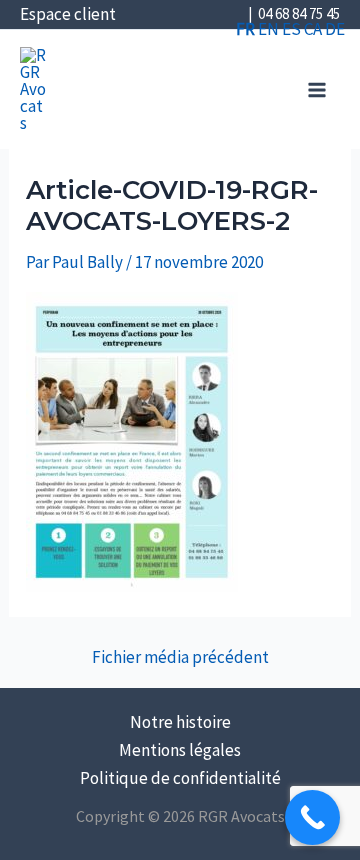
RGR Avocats (85, 66)
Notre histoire (180, 722)
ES (291, 29)
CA (313, 29)
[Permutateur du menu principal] (318, 90)
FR (245, 29)
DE (335, 29)
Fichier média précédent (180, 657)
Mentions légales (180, 750)
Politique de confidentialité (180, 778)
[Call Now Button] (312, 817)
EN (268, 29)
